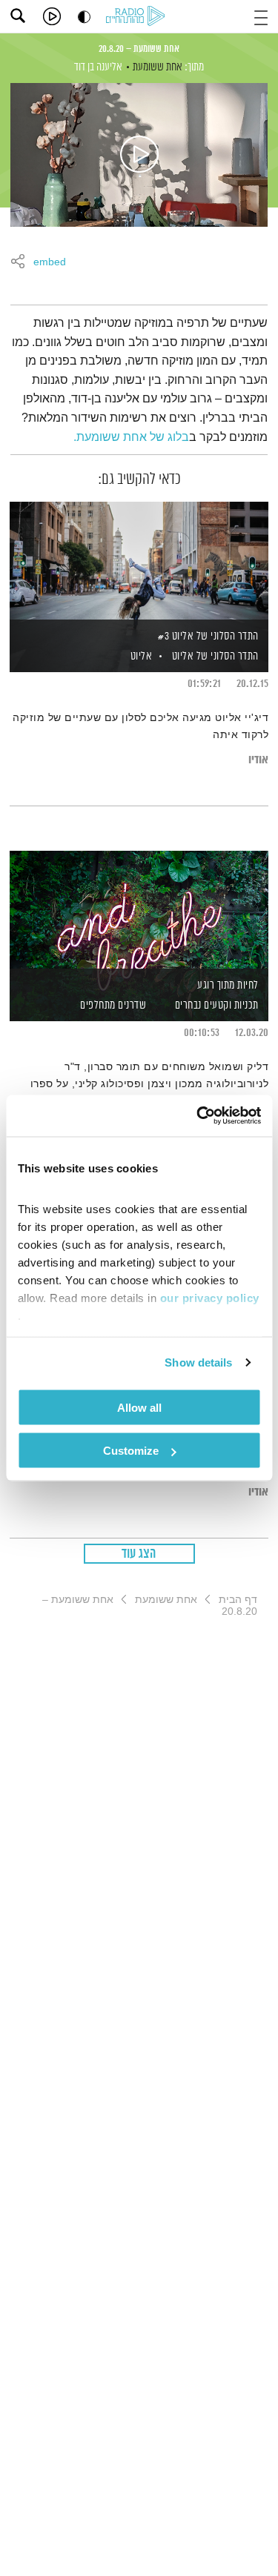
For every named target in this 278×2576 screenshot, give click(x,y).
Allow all (139, 1407)
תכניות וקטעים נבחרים (217, 1005)
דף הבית (238, 1599)
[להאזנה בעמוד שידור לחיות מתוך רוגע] (139, 911)
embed (50, 262)
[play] (52, 16)
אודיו (258, 760)
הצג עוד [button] (139, 1554)
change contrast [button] (84, 17)
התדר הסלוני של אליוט (215, 656)
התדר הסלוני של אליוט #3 (208, 636)
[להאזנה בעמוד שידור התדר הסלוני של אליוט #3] (139, 562)
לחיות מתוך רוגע (228, 985)
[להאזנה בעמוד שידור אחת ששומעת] (139, 155)
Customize (131, 1451)
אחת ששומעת (158, 67)
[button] (261, 16)
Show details (198, 1362)
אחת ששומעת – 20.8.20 (139, 49)
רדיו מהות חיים (138, 17)
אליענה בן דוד (98, 67)
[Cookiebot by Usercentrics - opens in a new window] (198, 1116)
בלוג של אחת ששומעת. (131, 437)
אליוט (140, 656)
